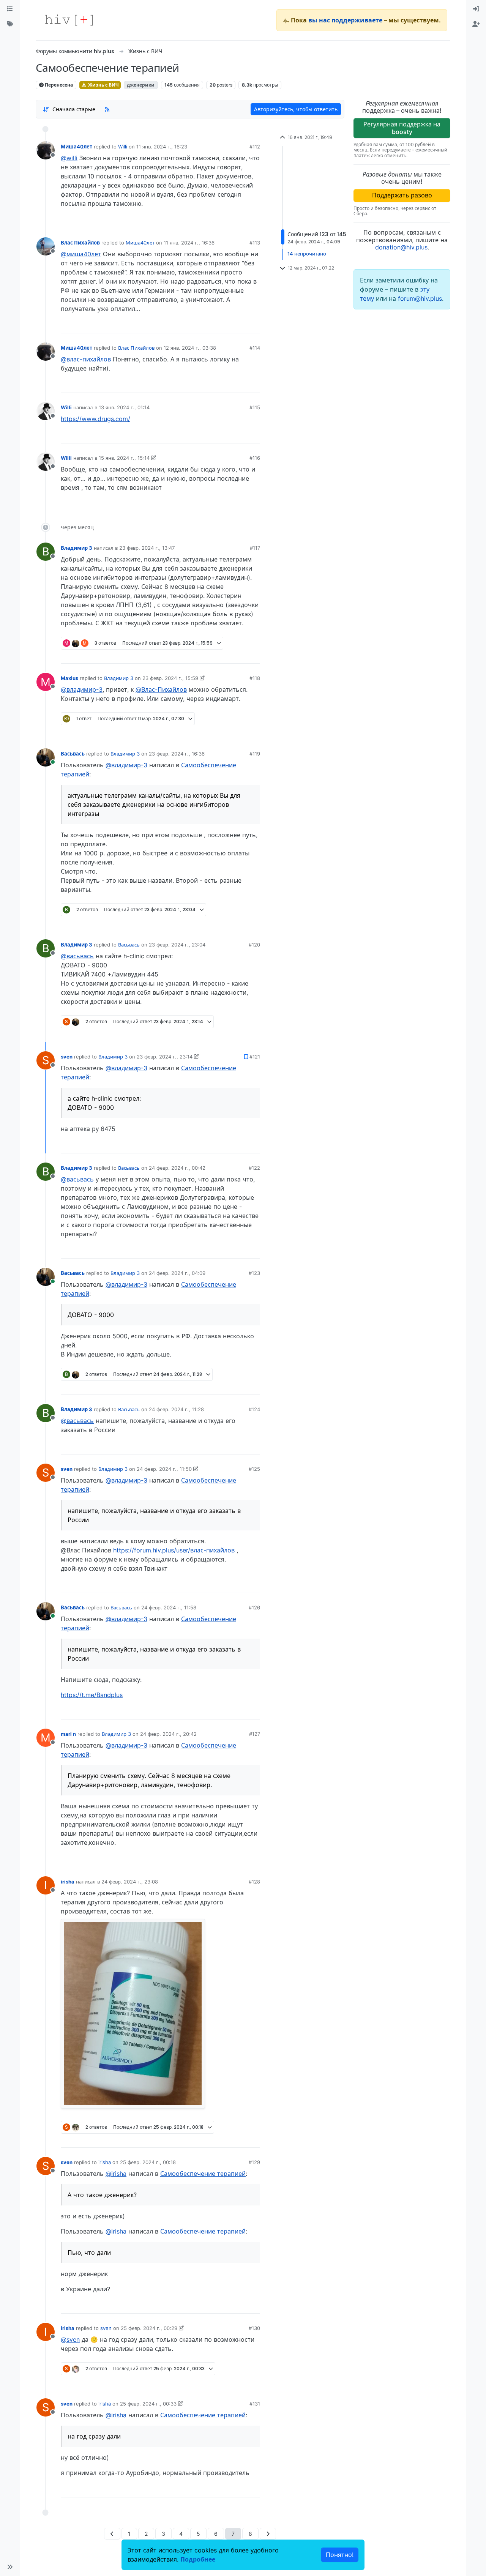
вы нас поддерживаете (345, 20)
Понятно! (340, 2555)
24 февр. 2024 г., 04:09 (177, 1273)
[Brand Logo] (69, 20)
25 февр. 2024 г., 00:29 (149, 2328)
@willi (69, 158)
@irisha (116, 2174)
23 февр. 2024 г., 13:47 (147, 548)
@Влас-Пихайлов (161, 689)
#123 (254, 1273)
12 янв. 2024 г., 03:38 (190, 348)
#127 (255, 1734)
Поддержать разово (402, 195)
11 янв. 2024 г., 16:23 (162, 147)
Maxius (69, 678)
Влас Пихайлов (80, 243)
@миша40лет (81, 254)
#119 (255, 754)
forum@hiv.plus (420, 298)
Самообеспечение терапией (203, 2174)
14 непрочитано (307, 254)
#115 (255, 407)
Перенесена (58, 85)
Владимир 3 (77, 548)
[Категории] (10, 9)
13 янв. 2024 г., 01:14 (124, 407)
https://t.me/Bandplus (92, 1695)
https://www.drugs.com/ (95, 419)
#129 (254, 2162)
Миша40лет (77, 147)
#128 (254, 1882)
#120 (254, 945)
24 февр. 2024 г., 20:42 (168, 1734)
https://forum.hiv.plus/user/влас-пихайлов (174, 1550)
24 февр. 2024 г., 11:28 (176, 1409)
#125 (254, 1469)
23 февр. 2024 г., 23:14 (165, 1057)
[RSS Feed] (107, 109)
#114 (255, 348)
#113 (255, 243)
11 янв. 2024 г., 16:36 (189, 243)
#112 (255, 147)
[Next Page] (268, 2534)
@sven (70, 2339)
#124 (254, 1409)
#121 (255, 1057)
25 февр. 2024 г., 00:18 (148, 2162)
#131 (255, 2404)
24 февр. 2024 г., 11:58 (169, 1607)
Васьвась (73, 754)
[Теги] (10, 24)
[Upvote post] (216, 219)
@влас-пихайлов (86, 359)
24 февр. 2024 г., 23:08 (130, 1882)
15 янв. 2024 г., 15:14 (124, 458)
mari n (68, 1734)
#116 (255, 458)
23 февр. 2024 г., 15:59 (170, 678)
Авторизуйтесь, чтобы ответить (296, 109)
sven (67, 1057)
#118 (255, 678)
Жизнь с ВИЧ (103, 85)
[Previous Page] (112, 2534)
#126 (254, 1607)
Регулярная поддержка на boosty (402, 128)
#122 (254, 1168)
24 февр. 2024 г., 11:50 (164, 1469)
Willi (123, 147)
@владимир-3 (82, 689)
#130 (254, 2328)
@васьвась (77, 956)
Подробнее (198, 2559)
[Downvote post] (240, 219)
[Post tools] (254, 219)
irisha (68, 1882)
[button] (10, 2567)
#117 (255, 548)
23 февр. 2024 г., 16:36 (177, 754)
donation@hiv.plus (401, 247)
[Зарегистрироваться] (476, 24)
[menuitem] (476, 9)
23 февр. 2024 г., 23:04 (177, 945)
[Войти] (476, 9)
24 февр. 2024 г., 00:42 (177, 1168)
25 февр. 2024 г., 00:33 (148, 2404)
